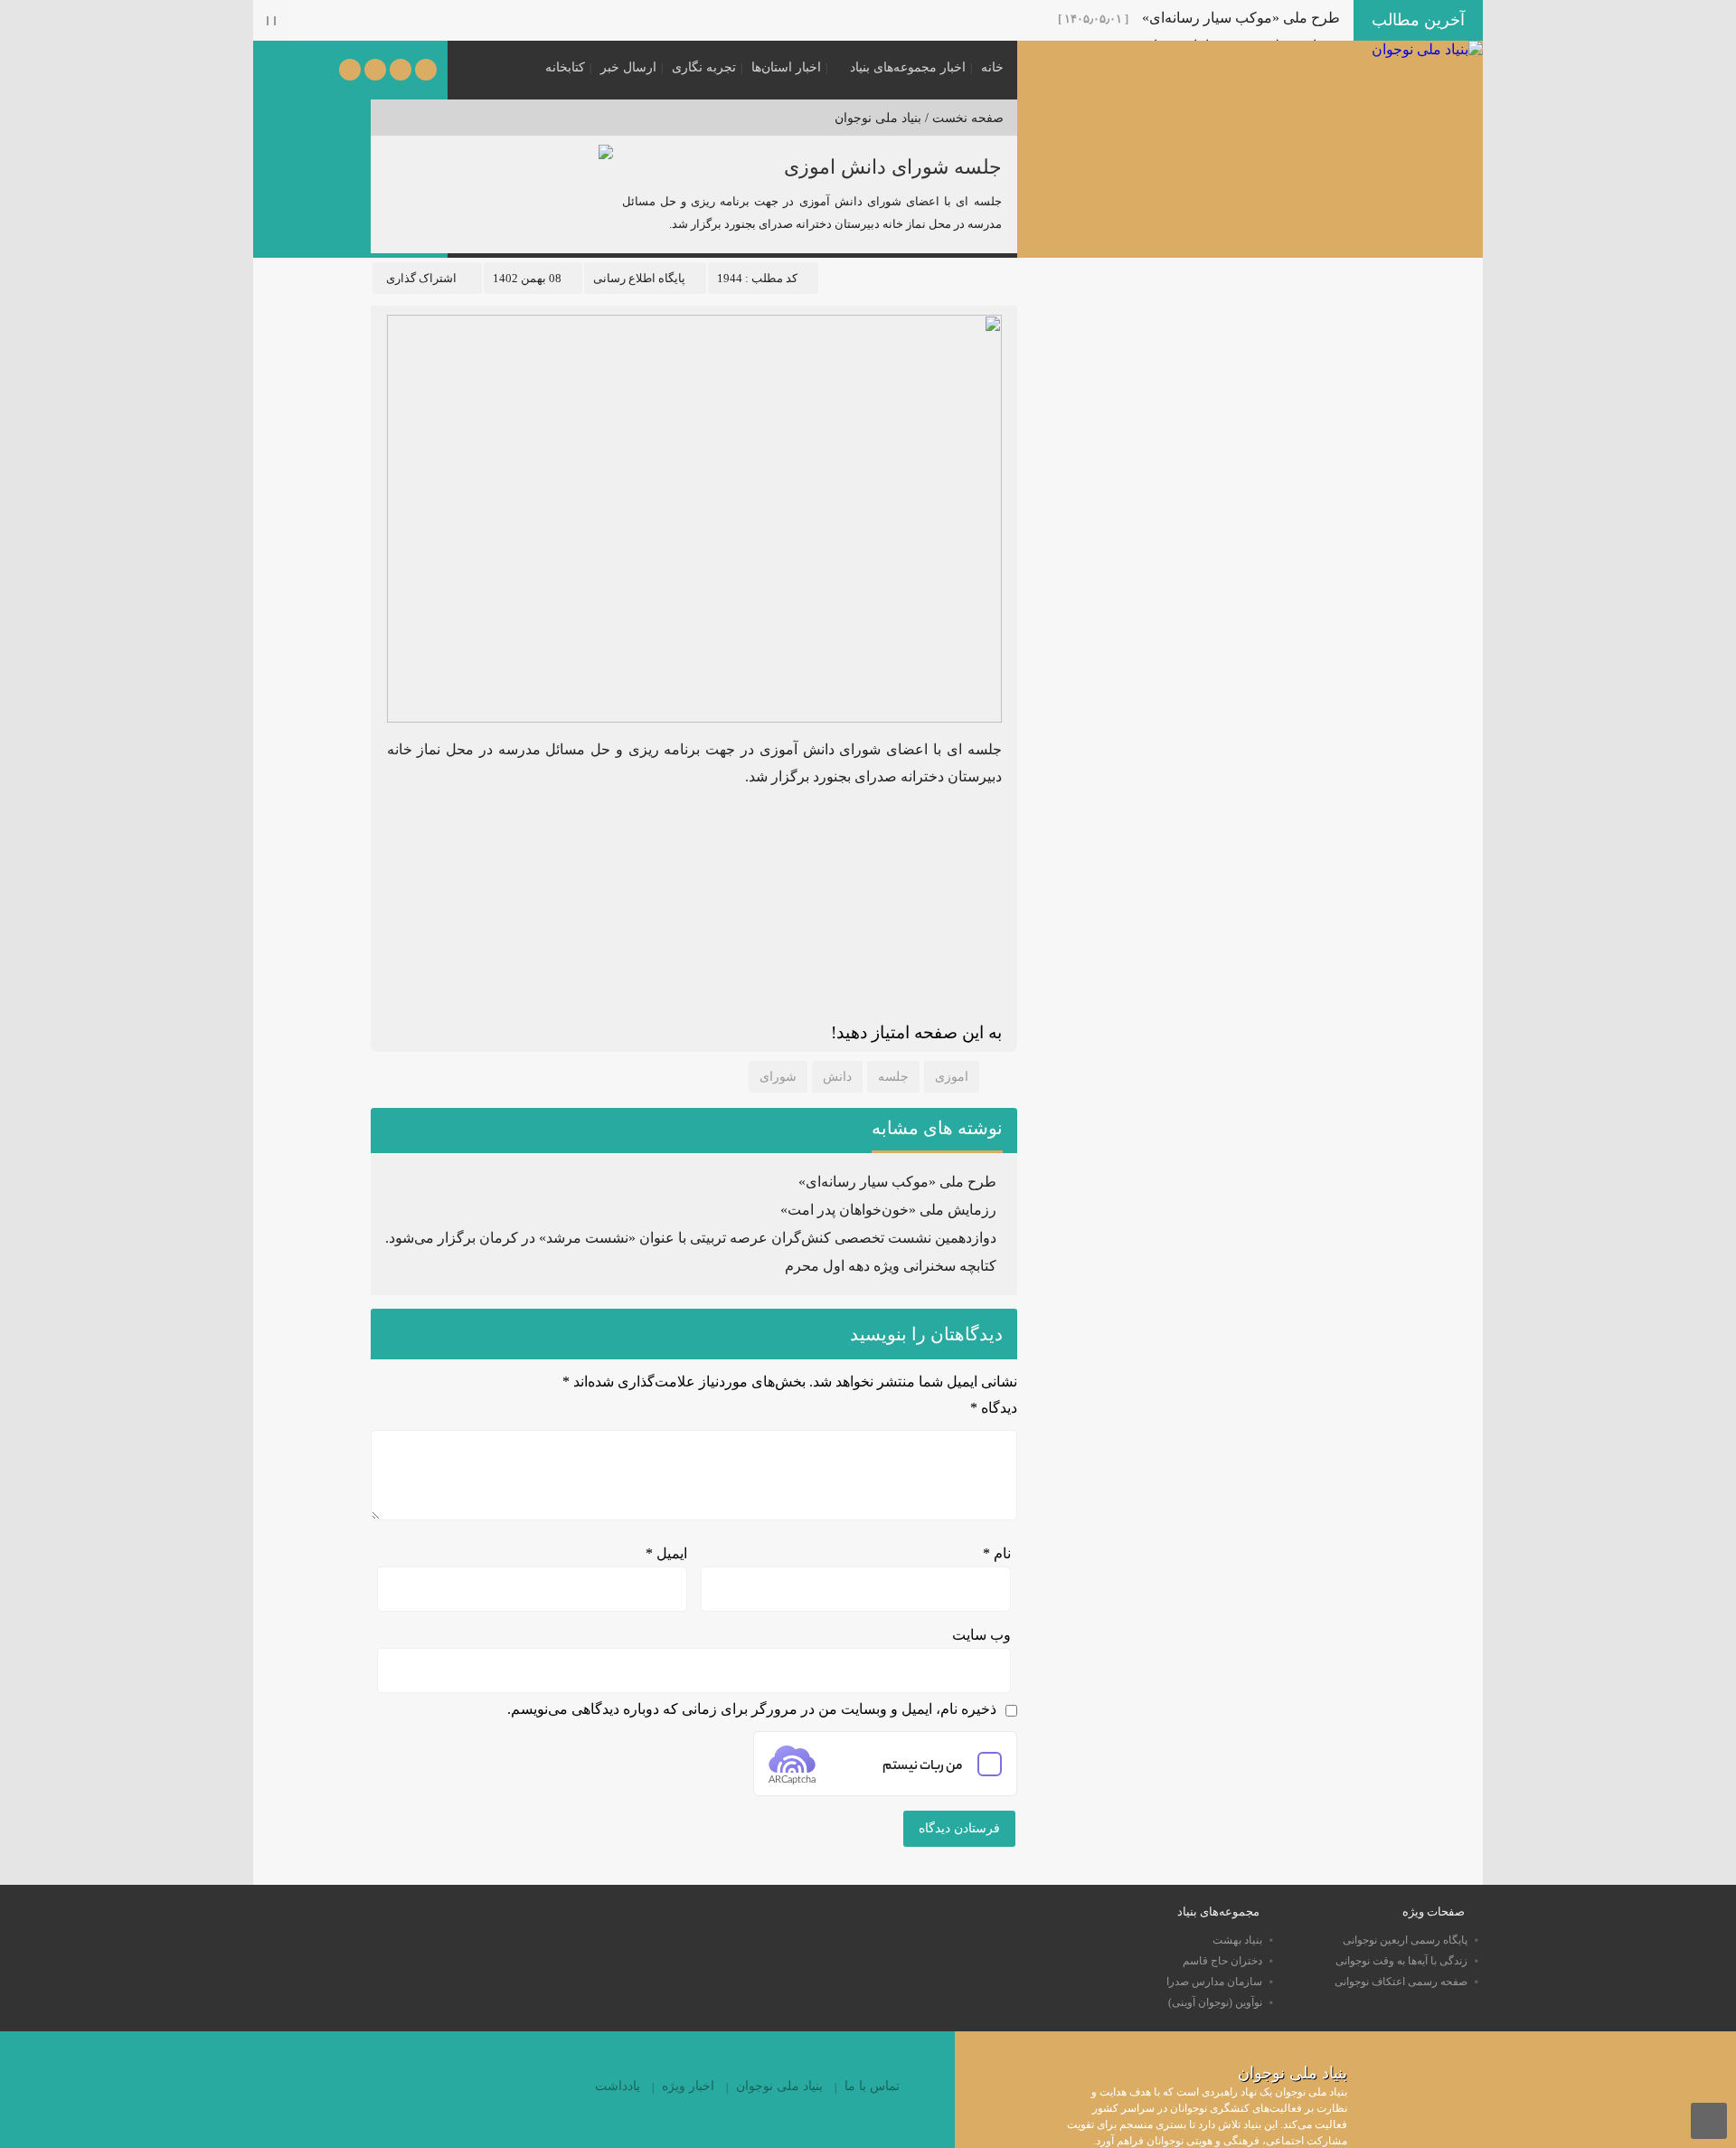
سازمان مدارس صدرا (1214, 1982)
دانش (837, 1077)
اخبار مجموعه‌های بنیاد (908, 67)
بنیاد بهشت (1237, 1940)
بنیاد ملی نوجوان (878, 118)
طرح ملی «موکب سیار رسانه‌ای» (1241, 18)
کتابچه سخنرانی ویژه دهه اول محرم (891, 1266)
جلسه (893, 1077)
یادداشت (618, 2086)
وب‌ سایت (981, 1635)
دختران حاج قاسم (1222, 1961)
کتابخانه (565, 67)
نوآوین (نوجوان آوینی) (1215, 2002)
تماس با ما (872, 2086)
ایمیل (666, 1553)
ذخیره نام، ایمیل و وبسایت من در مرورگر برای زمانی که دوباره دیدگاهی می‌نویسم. (752, 1709)
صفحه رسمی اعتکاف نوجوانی (1401, 1982)
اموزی (952, 1077)
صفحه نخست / (962, 118)
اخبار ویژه (688, 2086)
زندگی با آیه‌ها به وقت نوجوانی (1401, 1961)
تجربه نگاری (704, 67)
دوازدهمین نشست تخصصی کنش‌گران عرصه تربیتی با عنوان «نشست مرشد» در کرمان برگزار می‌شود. (691, 1238)
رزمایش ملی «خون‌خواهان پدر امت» (888, 1210)
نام (997, 1553)
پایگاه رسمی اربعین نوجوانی (1405, 1940)
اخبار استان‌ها (786, 67)
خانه (992, 67)
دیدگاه (994, 1408)
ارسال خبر (628, 67)
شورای (778, 1077)
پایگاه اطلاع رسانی (639, 278)
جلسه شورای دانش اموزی (893, 167)
